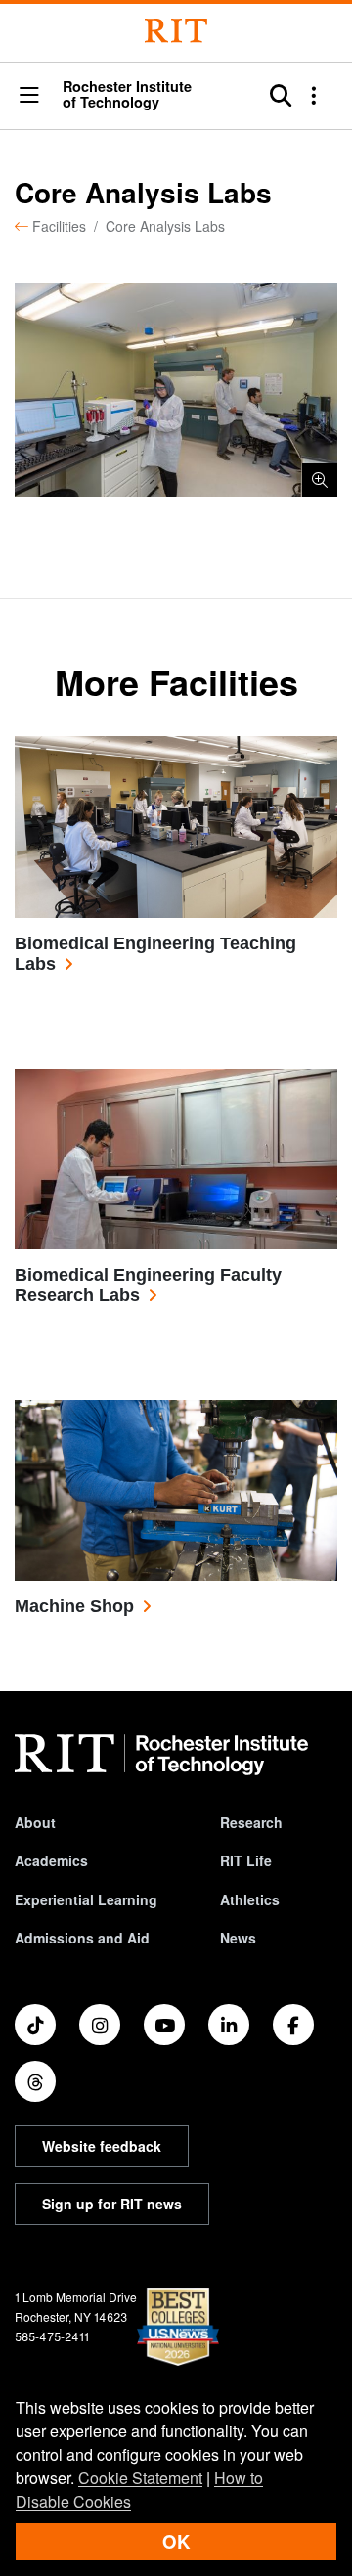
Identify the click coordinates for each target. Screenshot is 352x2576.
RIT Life (246, 1860)
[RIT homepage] (161, 1755)
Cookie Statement (140, 2478)
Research (251, 1822)
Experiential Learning (86, 1899)
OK (176, 2541)
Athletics (250, 1899)
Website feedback (102, 2146)
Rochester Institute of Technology (127, 94)
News (238, 1938)
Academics (51, 1860)
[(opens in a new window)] (35, 2025)
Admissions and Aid (82, 1938)
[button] (29, 96)
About (35, 1822)
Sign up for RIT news (112, 2204)
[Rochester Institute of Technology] (176, 31)
